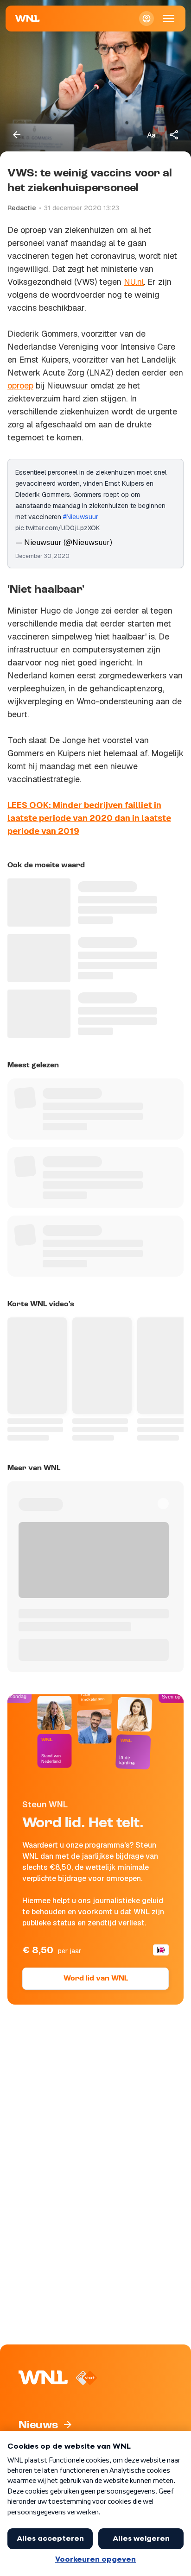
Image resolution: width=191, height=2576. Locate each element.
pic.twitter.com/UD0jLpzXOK (58, 528)
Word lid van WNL (96, 1979)
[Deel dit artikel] (174, 135)
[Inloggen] (146, 19)
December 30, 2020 (42, 556)
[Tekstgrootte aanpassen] (151, 135)
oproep (20, 385)
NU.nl (134, 282)
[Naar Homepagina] (27, 19)
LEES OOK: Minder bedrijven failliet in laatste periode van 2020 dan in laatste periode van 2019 (89, 818)
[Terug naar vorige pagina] (17, 135)
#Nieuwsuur (81, 517)
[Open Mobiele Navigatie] (169, 19)
